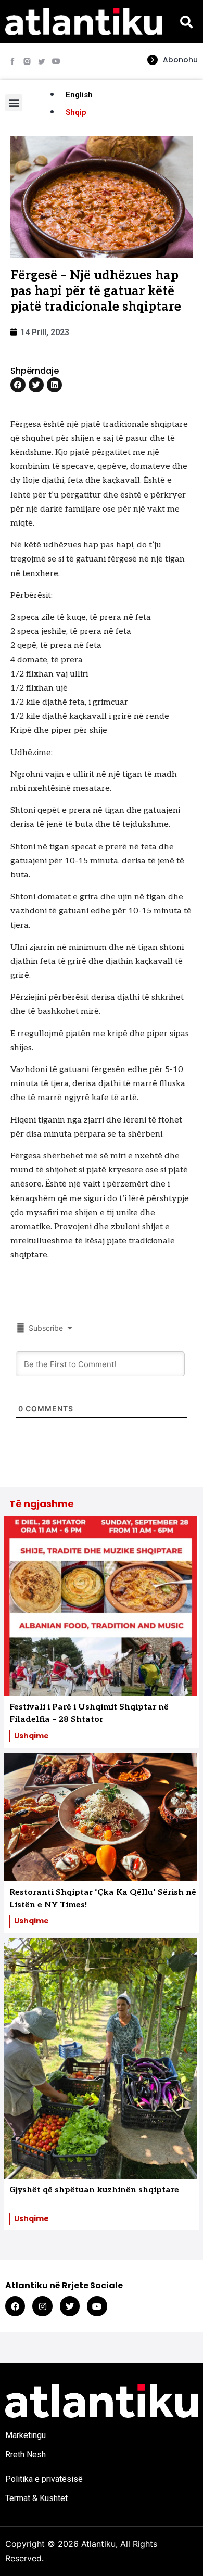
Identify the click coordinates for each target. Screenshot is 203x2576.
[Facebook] (15, 2306)
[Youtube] (56, 61)
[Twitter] (70, 2306)
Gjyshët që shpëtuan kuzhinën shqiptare (94, 2190)
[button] (186, 22)
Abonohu (180, 60)
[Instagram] (42, 2306)
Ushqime (31, 1736)
